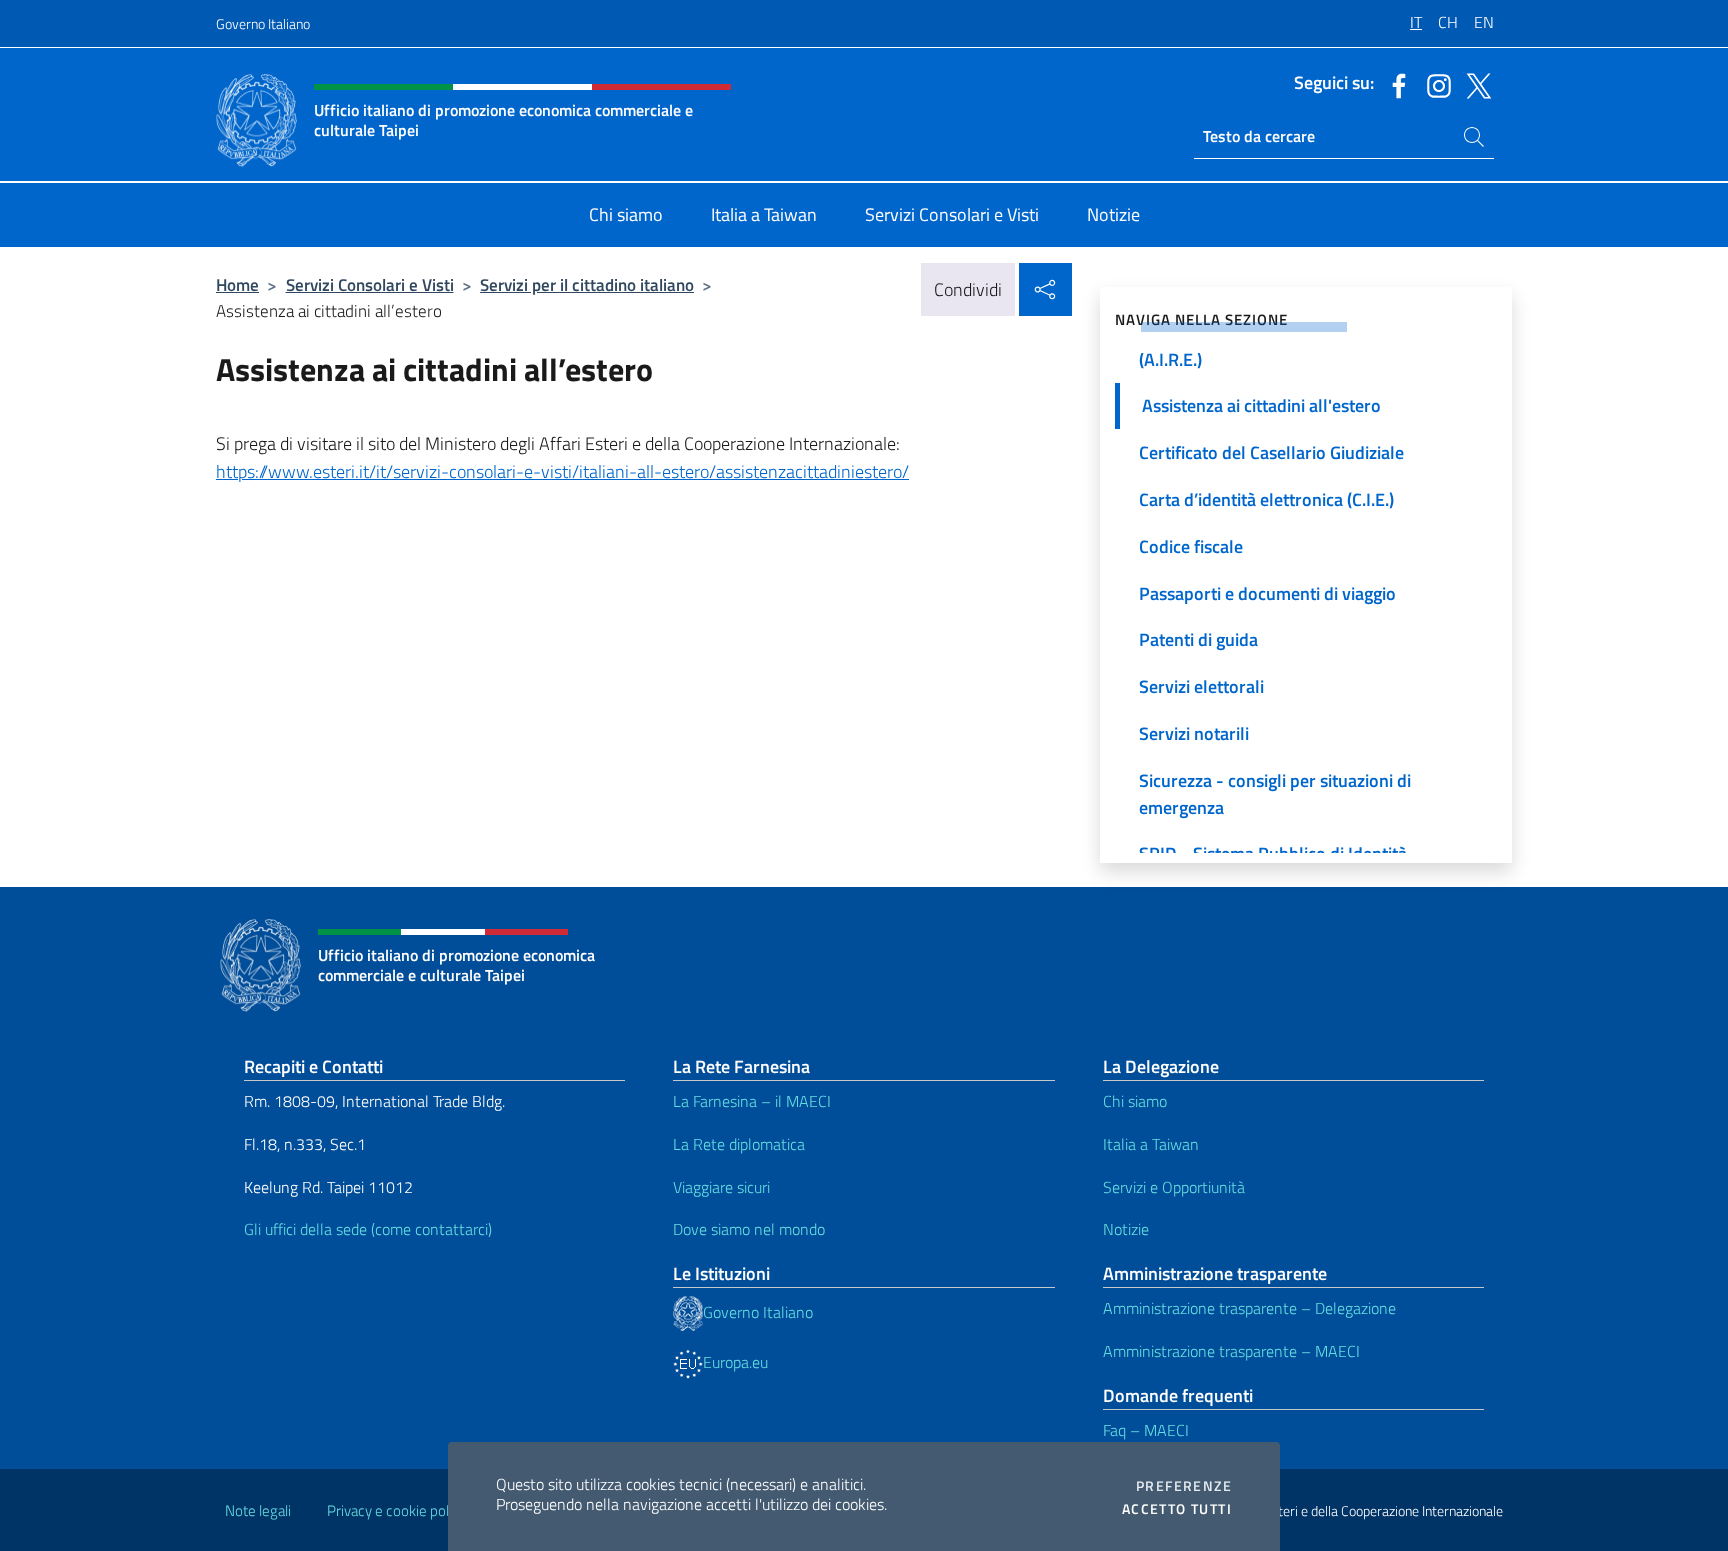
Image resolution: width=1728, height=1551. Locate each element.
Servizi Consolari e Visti (370, 284)
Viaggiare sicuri (721, 1187)
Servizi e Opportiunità (1174, 1187)
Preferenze (1184, 1486)
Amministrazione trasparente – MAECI (1231, 1351)
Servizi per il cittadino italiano (587, 284)
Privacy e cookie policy (396, 1510)
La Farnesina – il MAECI (752, 1101)
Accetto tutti (1177, 1509)
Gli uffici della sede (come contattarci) (368, 1229)
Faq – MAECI (1146, 1430)
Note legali (258, 1510)
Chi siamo (1135, 1101)
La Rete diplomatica (739, 1144)
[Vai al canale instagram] (1434, 84)
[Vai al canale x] (1474, 84)
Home (237, 284)
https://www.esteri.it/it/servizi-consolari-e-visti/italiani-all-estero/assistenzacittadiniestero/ (562, 471)
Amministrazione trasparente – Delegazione (1249, 1308)
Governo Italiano (263, 23)
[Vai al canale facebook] (1394, 84)
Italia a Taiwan (1151, 1144)
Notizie (1126, 1229)
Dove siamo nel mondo (749, 1229)
